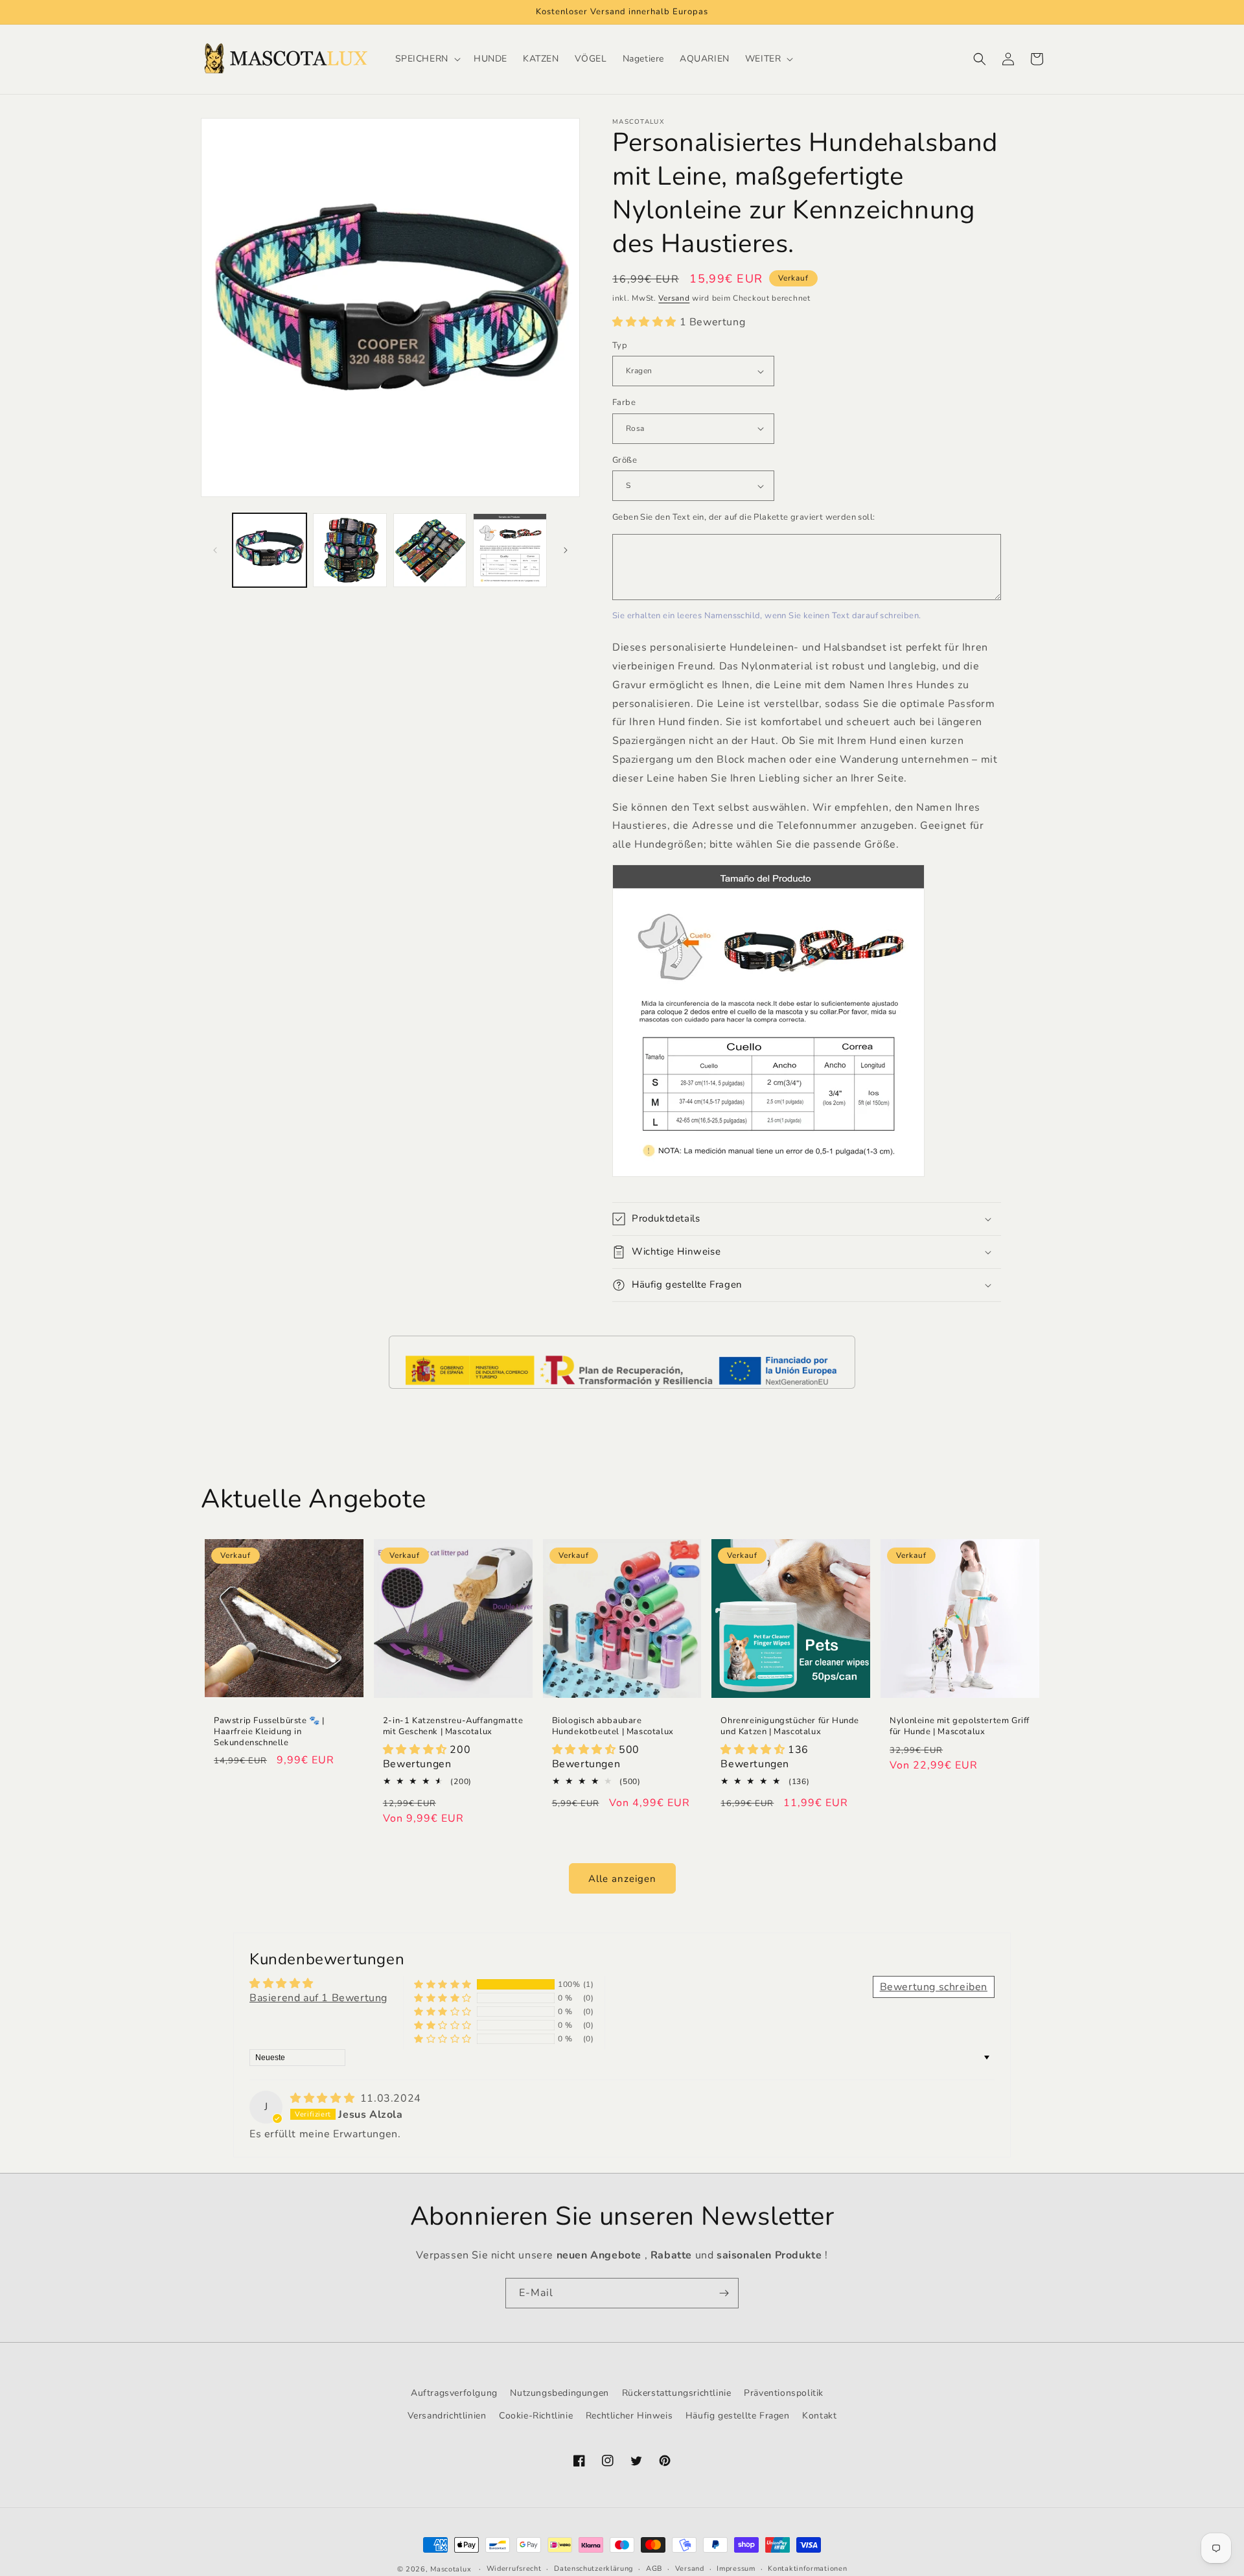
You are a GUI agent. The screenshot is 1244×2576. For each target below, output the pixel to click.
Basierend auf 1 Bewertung (318, 1998)
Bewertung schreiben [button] (934, 1987)
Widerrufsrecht (514, 2569)
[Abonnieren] (724, 2293)
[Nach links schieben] (215, 550)
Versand (674, 298)
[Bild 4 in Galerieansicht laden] (510, 550)
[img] (324, 2098)
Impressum (736, 2569)
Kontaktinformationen (807, 2569)
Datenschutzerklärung (593, 2569)
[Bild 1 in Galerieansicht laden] (270, 550)
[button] (427, 59)
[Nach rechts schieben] (566, 550)
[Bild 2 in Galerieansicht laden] (350, 550)
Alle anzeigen (622, 1879)
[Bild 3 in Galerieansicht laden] (430, 550)
